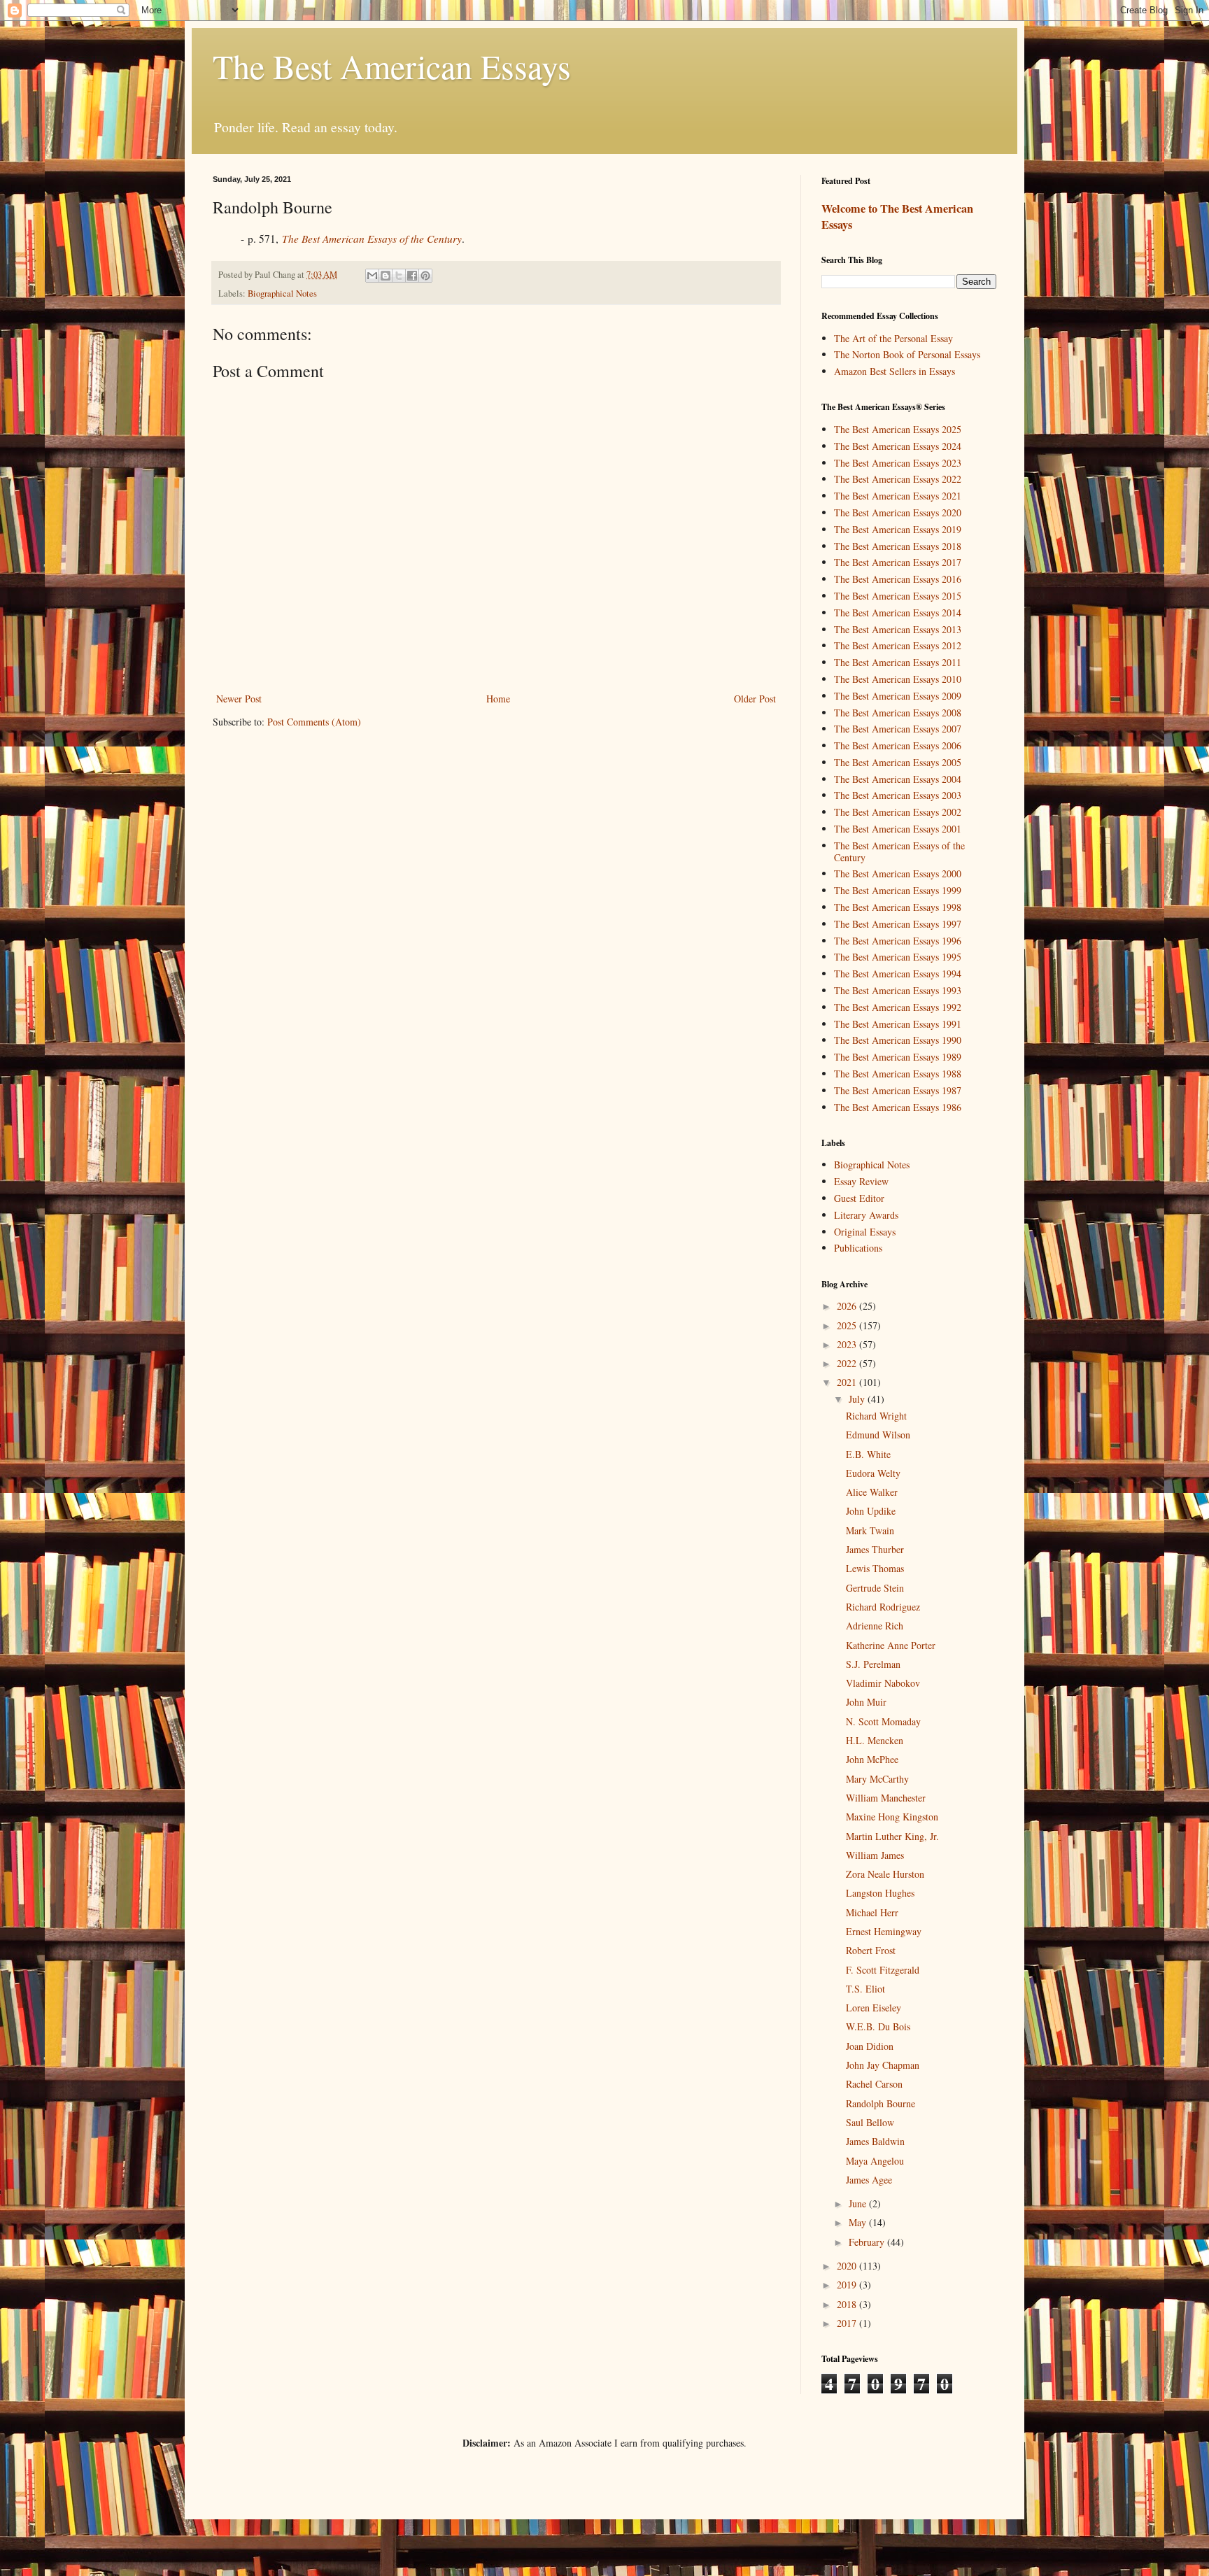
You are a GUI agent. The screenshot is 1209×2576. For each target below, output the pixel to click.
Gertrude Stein (875, 1588)
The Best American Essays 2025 (898, 429)
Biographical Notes (282, 293)
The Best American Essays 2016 (898, 579)
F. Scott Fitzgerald (883, 1970)
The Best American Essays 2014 (898, 613)
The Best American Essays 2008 (898, 713)
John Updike (871, 1511)
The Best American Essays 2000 (898, 873)
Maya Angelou (875, 2161)
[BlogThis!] (386, 276)
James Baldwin (875, 2141)
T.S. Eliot (865, 1989)
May (859, 2222)
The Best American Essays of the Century (899, 851)
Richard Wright (876, 1416)
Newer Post (239, 699)
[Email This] (372, 276)
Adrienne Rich (875, 1626)
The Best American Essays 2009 (898, 696)
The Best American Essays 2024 (898, 446)
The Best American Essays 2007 (898, 729)
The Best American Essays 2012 (898, 645)
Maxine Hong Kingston (892, 1817)
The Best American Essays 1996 (898, 941)
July (858, 1399)
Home (498, 699)
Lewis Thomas (875, 1568)
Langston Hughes (880, 1893)
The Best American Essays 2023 (898, 463)
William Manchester (886, 1798)
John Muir (866, 1702)
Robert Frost (871, 1950)
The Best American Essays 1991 (898, 1024)
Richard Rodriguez (883, 1607)
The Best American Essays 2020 (898, 512)
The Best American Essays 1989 (898, 1057)
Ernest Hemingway (884, 1931)
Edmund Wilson (878, 1435)
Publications (858, 1248)
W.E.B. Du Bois (878, 2026)
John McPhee (872, 1759)
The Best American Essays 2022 (898, 479)
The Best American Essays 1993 (898, 990)
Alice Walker (872, 1492)
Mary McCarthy (877, 1779)
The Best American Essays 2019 (898, 529)
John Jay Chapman (883, 2065)
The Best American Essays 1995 (898, 957)
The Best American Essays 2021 (898, 496)
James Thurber (875, 1549)
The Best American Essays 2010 (898, 679)
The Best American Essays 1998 (898, 907)
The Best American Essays (392, 66)
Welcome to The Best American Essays (897, 217)
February (868, 2242)
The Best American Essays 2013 (898, 629)
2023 (848, 1344)
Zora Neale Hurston (885, 1874)
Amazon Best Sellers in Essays (895, 371)
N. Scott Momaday (883, 1721)
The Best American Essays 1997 (898, 924)
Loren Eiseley (874, 2008)
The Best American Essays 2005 (898, 762)
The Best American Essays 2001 (898, 829)
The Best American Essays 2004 (898, 779)
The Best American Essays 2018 (898, 546)
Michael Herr (872, 1912)
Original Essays (865, 1232)
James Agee (869, 2180)
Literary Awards (866, 1215)
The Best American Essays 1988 (898, 1074)
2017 (848, 2323)
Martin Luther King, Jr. (892, 1836)
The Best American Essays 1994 (898, 974)
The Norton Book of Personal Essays (907, 354)
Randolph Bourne (881, 2103)
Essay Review (861, 1181)
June (859, 2203)
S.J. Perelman (873, 1664)
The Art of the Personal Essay (893, 338)
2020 (848, 2266)
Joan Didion (870, 2046)
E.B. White (868, 1454)
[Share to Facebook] (412, 276)
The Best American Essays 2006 (898, 745)
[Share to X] (399, 276)
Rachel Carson (874, 2084)
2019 (848, 2285)
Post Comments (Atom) (314, 722)
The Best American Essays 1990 (898, 1040)
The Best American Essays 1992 (898, 1007)
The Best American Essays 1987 (898, 1090)
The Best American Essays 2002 (898, 812)
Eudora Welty (873, 1473)
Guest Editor (859, 1198)
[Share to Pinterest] (425, 276)
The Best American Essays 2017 (898, 562)
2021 (848, 1382)
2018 (848, 2304)
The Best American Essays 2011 (898, 662)
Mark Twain (870, 1530)
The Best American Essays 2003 (898, 795)
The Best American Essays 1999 (898, 890)
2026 (848, 1306)
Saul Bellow (870, 2122)
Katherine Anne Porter (891, 1645)
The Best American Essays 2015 (898, 596)
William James (875, 1855)
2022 (848, 1363)
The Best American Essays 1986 (898, 1107)
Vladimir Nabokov (883, 1683)
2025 (848, 1325)
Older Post (755, 699)
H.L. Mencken (875, 1740)
